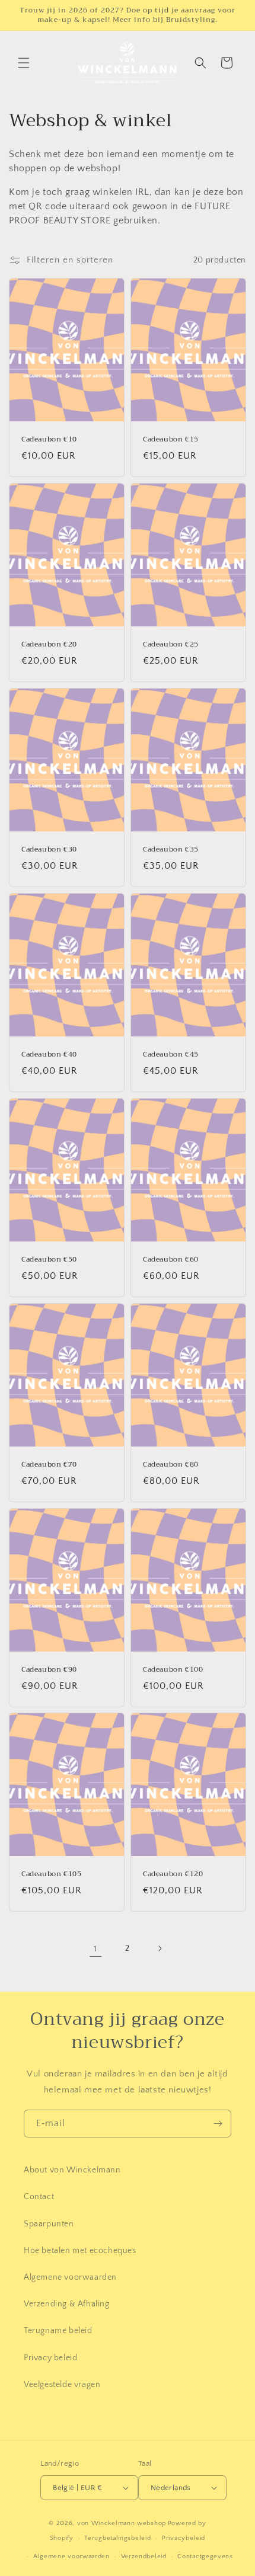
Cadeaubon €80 (171, 1465)
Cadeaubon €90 (49, 1670)
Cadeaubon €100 (173, 1670)
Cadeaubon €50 (49, 1260)
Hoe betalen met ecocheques (80, 2251)
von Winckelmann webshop (122, 2523)
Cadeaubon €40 (49, 1055)
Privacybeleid (184, 2538)
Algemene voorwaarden (70, 2277)
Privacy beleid (50, 2358)
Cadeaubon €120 (173, 1875)
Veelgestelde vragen (62, 2385)
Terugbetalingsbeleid (117, 2538)
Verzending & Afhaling (67, 2304)
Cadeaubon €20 (49, 645)
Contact (39, 2197)
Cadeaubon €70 (49, 1465)
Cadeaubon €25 (171, 645)
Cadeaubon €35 (171, 850)
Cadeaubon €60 (171, 1260)
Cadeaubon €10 (49, 440)
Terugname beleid (58, 2331)
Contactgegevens (205, 2556)
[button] (24, 63)
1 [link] (95, 1949)
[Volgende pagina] (160, 1948)
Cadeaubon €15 (171, 440)
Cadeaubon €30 (49, 850)
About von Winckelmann (72, 2170)
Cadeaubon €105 (51, 1875)
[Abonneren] (218, 2124)
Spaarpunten (49, 2224)
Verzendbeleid (144, 2556)
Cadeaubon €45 (171, 1055)
